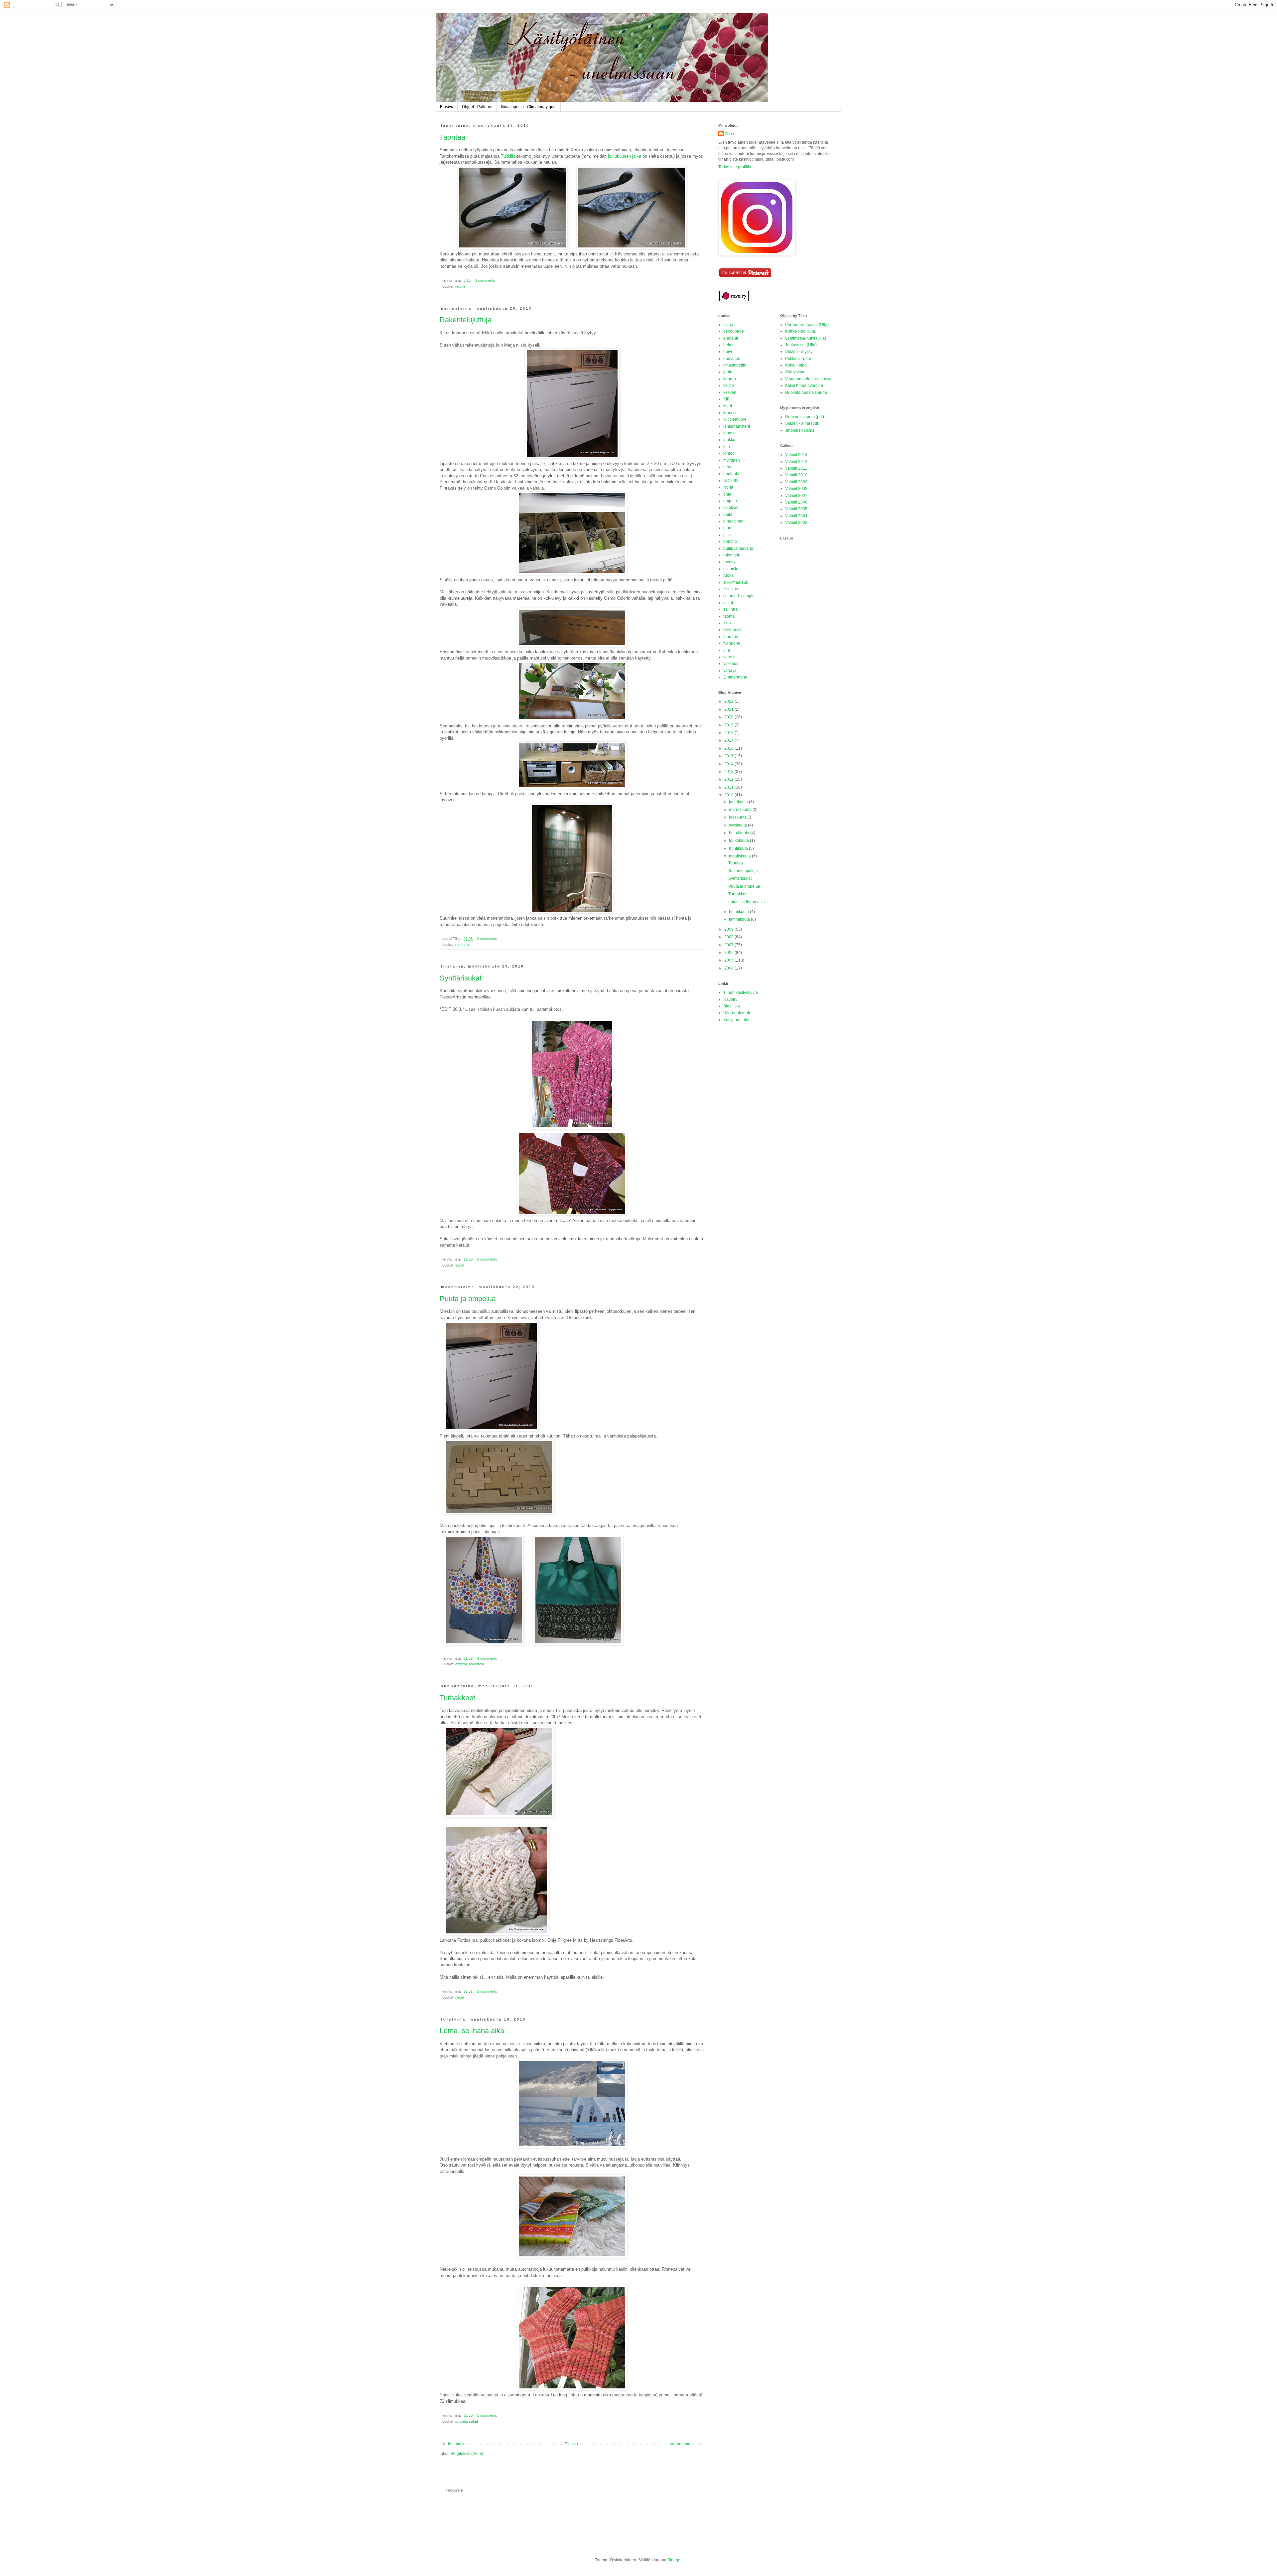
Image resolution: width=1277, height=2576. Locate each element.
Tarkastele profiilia (735, 167)
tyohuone (732, 643)
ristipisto (731, 569)
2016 (729, 748)
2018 (729, 733)
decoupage (734, 331)
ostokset (731, 508)
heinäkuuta (740, 833)
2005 (729, 960)
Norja (728, 487)
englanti (731, 338)
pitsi (727, 535)
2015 (729, 756)
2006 (729, 953)
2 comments (487, 1991)
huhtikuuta (739, 848)
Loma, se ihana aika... (475, 2031)
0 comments (487, 939)
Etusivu (447, 107)
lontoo (729, 453)
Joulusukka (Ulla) (801, 345)
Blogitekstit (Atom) (467, 2454)
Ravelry (730, 999)
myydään (732, 460)
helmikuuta (739, 912)
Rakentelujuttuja (466, 320)
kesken (730, 392)
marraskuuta (741, 810)
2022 (729, 701)
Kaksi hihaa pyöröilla (804, 385)
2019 (729, 725)
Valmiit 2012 (796, 462)
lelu (727, 447)
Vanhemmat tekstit (686, 2444)
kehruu (730, 379)
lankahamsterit (737, 426)
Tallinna (730, 609)
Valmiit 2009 (796, 482)
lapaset (730, 433)
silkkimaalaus (736, 582)
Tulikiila (508, 156)
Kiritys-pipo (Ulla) (801, 331)
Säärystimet (796, 372)
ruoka (728, 575)
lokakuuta (738, 817)
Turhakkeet (457, 1698)
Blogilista (732, 1006)
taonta (460, 286)
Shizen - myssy (799, 352)
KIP (726, 399)
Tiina (729, 134)
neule (460, 1997)
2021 (729, 709)
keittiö (729, 385)
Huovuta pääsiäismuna (806, 392)
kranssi (730, 413)
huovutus (732, 359)
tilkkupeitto (733, 630)
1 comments (485, 280)
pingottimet (733, 521)
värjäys (730, 671)
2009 (729, 929)
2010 (729, 795)
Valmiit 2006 (796, 502)
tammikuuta (740, 919)
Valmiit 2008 (796, 489)
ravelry (729, 562)
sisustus (731, 589)
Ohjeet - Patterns (477, 107)
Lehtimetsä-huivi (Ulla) (806, 338)
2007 (729, 945)
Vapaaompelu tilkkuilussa (808, 379)
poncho (730, 541)
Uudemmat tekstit (457, 2444)
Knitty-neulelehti (738, 1020)
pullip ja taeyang (738, 548)
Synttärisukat (461, 978)
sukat (460, 1265)
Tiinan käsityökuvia (741, 992)
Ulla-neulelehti (737, 1013)
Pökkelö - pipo (798, 359)
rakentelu (463, 945)
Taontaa (452, 137)
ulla (727, 650)
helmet (729, 345)
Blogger (674, 2560)
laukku (729, 440)
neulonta (731, 474)
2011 (729, 787)
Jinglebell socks (800, 430)
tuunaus (731, 637)
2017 (729, 740)
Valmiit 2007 (796, 496)
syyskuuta (738, 825)
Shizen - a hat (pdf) (802, 423)
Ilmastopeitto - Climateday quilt (529, 107)
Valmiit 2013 (796, 455)
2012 (729, 779)
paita (728, 515)
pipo (727, 528)
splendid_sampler (740, 596)
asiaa (728, 325)
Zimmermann (735, 677)
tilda (727, 623)
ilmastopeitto (735, 365)
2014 (729, 764)
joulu (728, 372)
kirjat (728, 406)
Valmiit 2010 (796, 475)
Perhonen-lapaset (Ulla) (807, 325)
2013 (729, 772)
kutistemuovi (735, 419)
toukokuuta (739, 840)
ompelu (461, 1664)
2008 (729, 937)
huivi (728, 352)
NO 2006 (731, 481)
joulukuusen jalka (625, 156)
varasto (730, 657)
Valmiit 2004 (796, 516)
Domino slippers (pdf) (805, 417)
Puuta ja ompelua (468, 1299)
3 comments (487, 2415)
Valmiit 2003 (796, 523)
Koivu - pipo (796, 365)
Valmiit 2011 (796, 468)
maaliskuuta (740, 856)
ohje (727, 494)
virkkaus (731, 664)
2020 (729, 717)
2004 (729, 968)
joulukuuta (739, 802)
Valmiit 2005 (796, 509)
